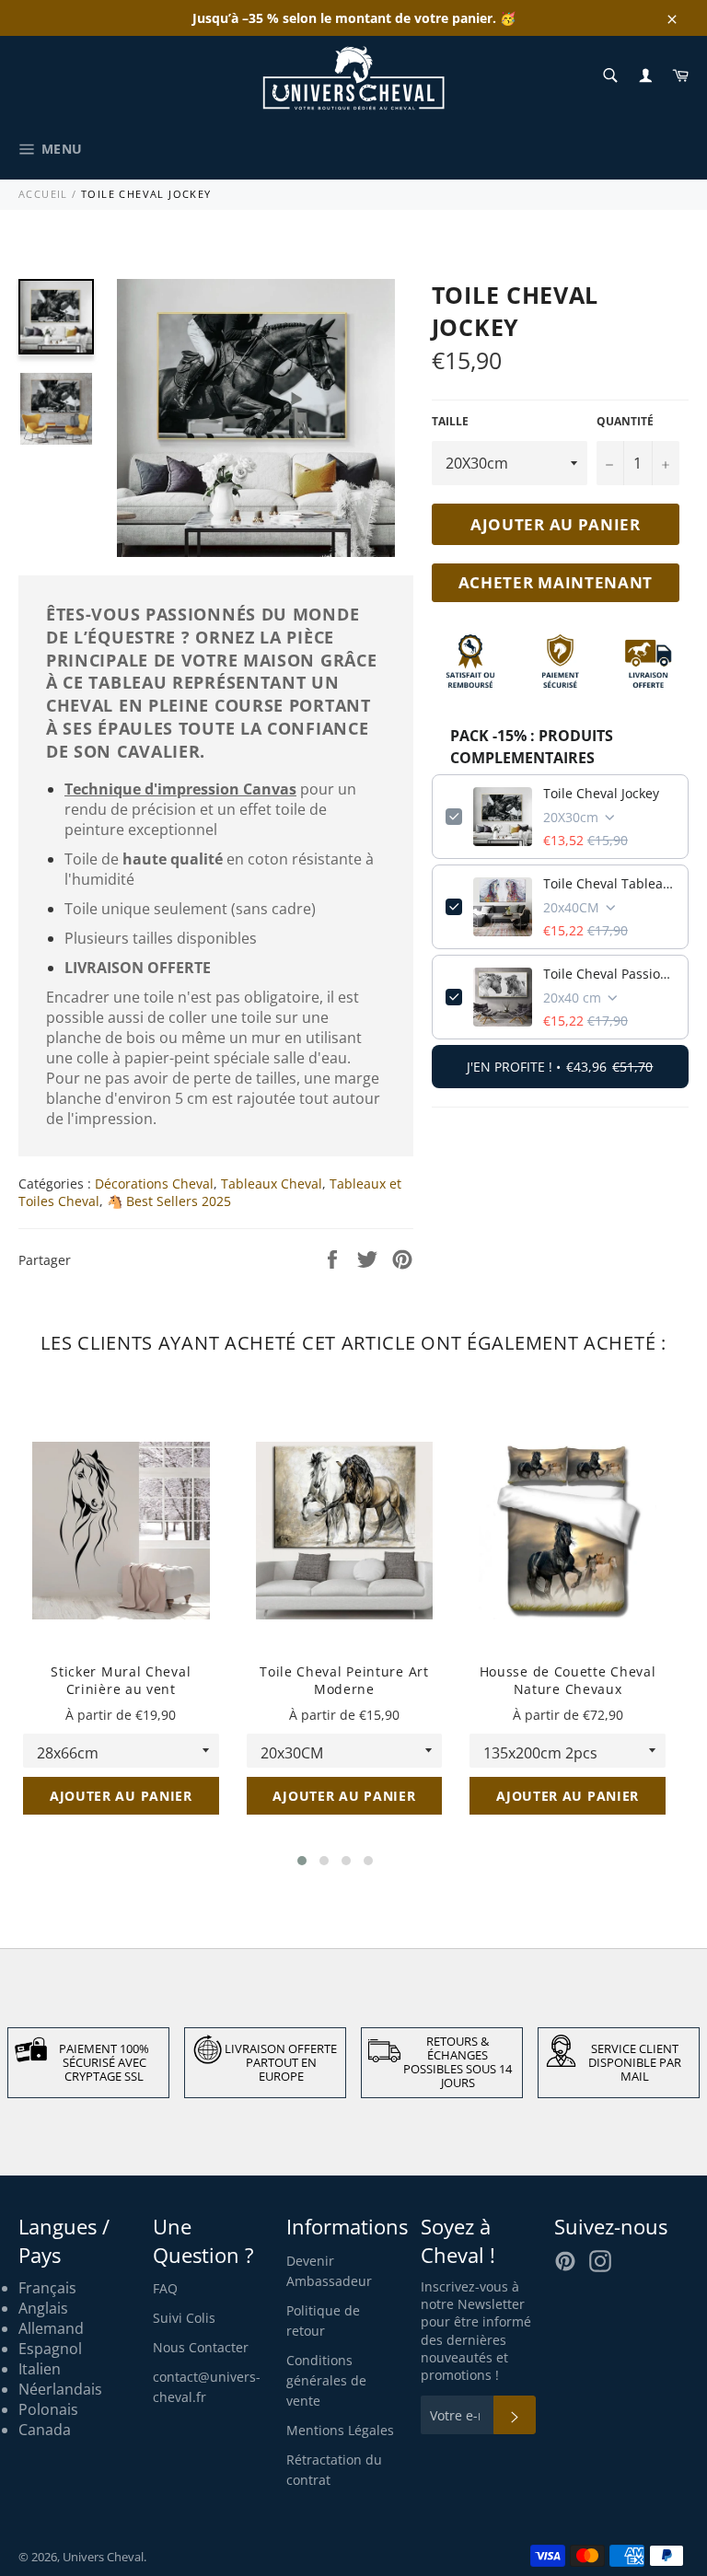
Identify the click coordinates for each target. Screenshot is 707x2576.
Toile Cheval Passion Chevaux (609, 974)
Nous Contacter (201, 2347)
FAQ (165, 2288)
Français (47, 2288)
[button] (302, 1861)
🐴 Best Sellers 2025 (169, 1201)
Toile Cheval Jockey (601, 793)
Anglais (43, 2308)
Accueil (43, 194)
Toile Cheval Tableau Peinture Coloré (609, 883)
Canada (45, 2430)
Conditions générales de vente (326, 2380)
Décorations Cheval (154, 1184)
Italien (40, 2369)
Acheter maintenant (556, 582)
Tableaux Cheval (272, 1184)
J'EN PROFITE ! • (560, 1067)
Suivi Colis (184, 2318)
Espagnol (50, 2349)
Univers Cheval (103, 2557)
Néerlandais (60, 2389)
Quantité (625, 422)
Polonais (48, 2409)
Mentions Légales (340, 2430)
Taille (450, 422)
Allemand (51, 2328)
